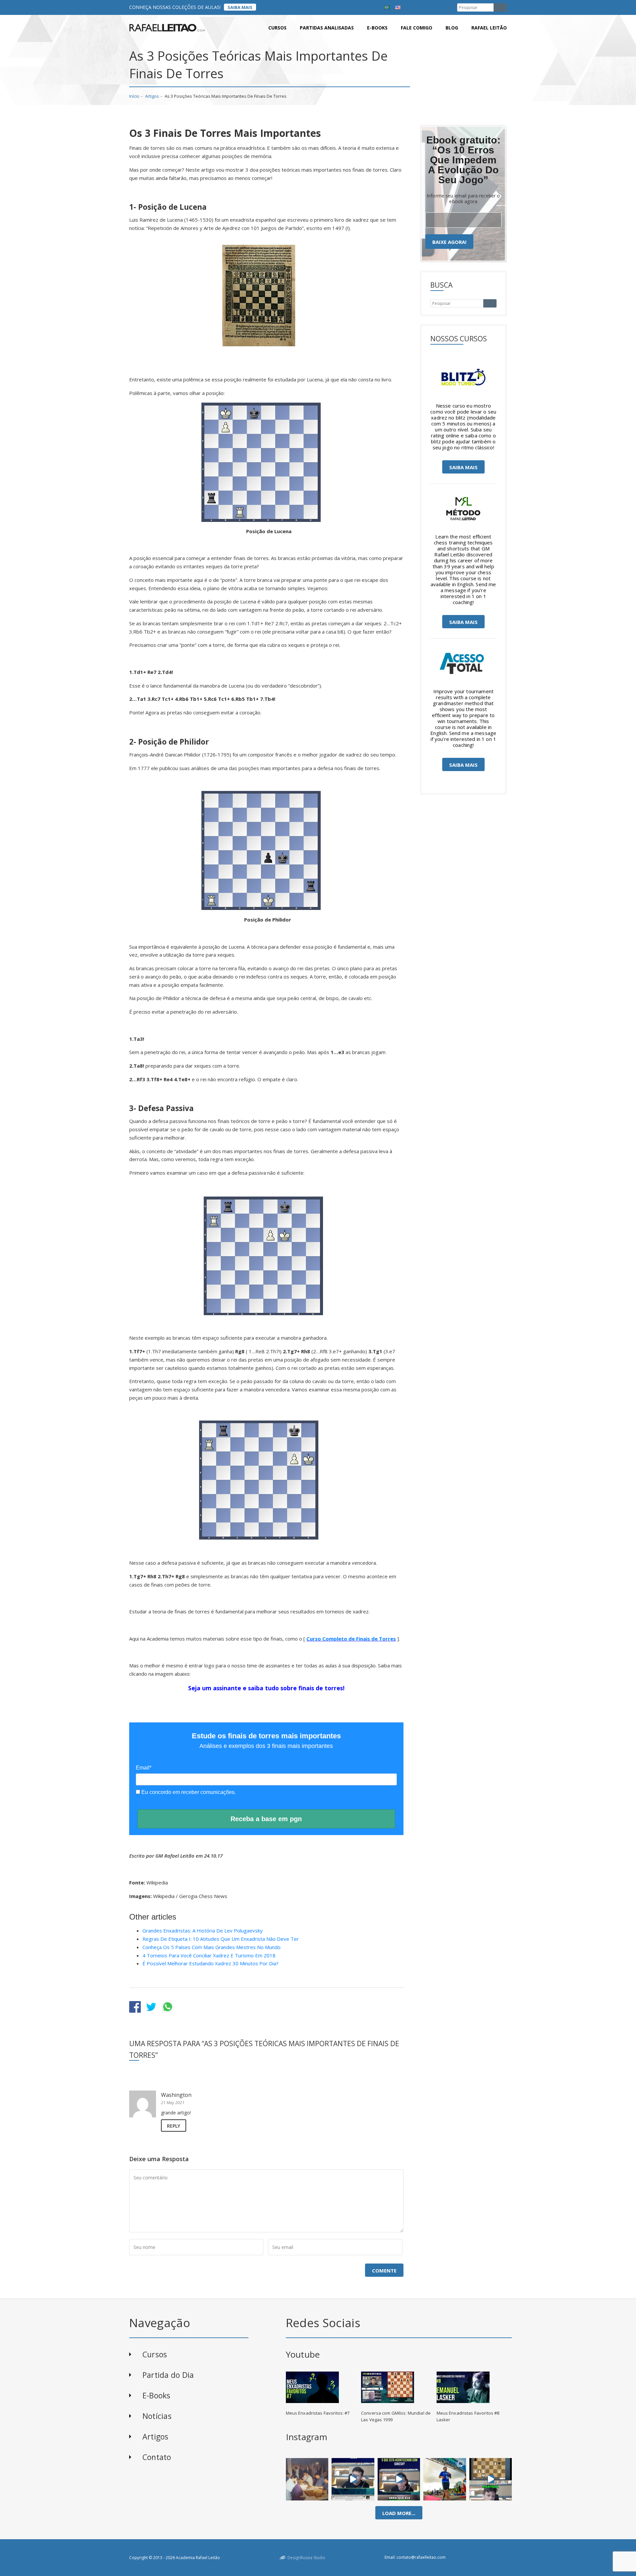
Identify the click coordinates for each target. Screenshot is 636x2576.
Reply (174, 2126)
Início (134, 96)
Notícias (157, 2416)
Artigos (152, 96)
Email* (144, 1768)
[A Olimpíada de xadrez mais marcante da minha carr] (307, 2479)
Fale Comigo (417, 28)
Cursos (277, 28)
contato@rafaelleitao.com (421, 2557)
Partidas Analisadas (327, 28)
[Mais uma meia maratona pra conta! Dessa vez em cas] (445, 2479)
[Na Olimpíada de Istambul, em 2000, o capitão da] (353, 2479)
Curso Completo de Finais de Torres (351, 1639)
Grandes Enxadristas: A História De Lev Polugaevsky (203, 1931)
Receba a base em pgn (266, 1819)
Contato (157, 2457)
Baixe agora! (449, 242)
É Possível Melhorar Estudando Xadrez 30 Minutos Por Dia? (211, 1963)
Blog (452, 28)
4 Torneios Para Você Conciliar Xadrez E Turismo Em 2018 (209, 1955)
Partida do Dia (168, 2375)
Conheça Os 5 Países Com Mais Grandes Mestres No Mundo (212, 1947)
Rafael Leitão (489, 28)
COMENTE (384, 2270)
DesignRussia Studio (306, 2558)
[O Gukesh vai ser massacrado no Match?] (399, 2479)
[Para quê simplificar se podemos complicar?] (491, 2479)
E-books (377, 28)
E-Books (157, 2395)
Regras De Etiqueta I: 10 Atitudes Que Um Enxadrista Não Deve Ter (221, 1939)
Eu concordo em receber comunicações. (188, 1792)
